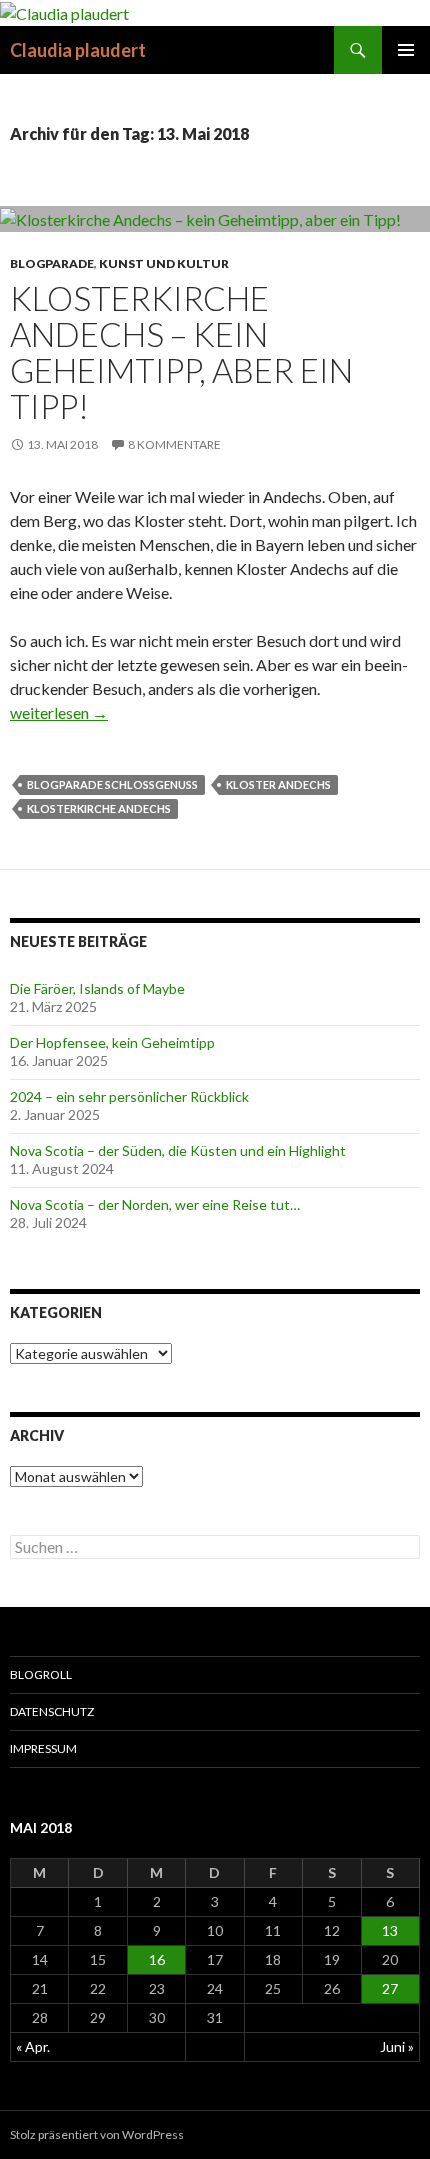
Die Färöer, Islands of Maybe (97, 988)
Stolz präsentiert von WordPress (97, 2134)
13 (390, 1930)
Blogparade (52, 263)
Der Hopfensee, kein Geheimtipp (112, 1042)
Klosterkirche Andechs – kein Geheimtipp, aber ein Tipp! (181, 352)
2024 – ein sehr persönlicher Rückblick (129, 1096)
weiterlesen (59, 712)
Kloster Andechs (278, 784)
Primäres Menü (406, 50)
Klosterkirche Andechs (99, 808)
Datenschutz (52, 1711)
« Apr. (33, 2046)
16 (157, 1959)
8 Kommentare (174, 444)
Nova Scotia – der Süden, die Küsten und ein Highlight (178, 1150)
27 (390, 1988)
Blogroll (41, 1674)
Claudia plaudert (78, 50)
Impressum (43, 1748)
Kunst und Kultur (164, 263)
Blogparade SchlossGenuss (112, 784)
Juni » (397, 2046)
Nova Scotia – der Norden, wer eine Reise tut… (155, 1204)
